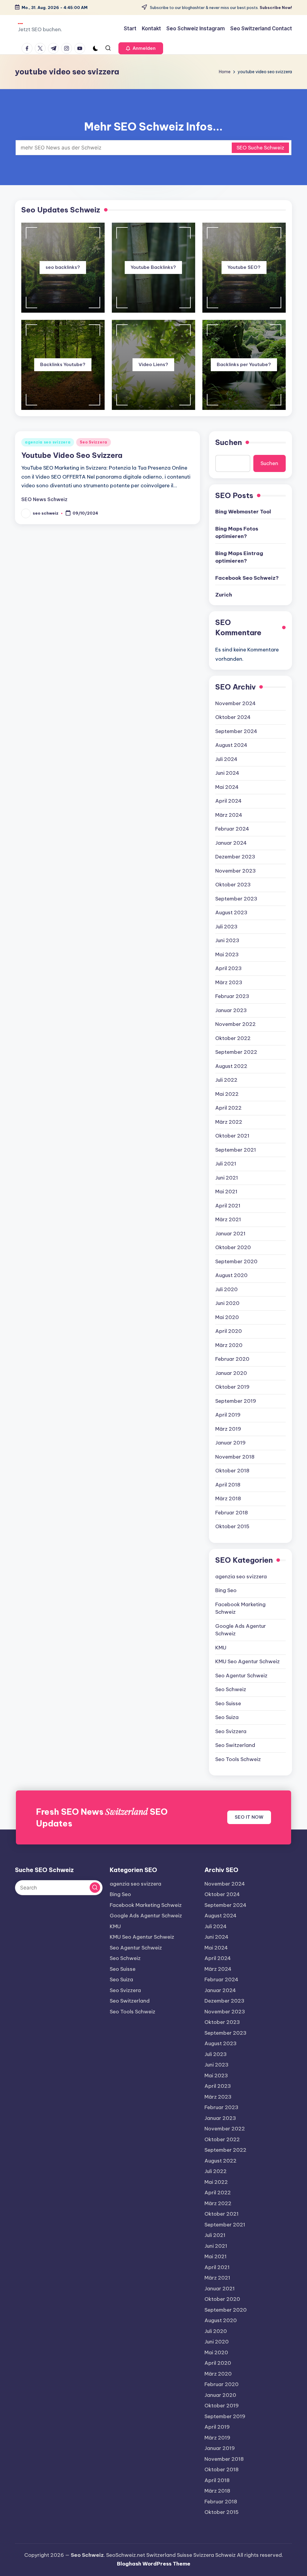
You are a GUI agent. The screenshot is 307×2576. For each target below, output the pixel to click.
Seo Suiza (227, 1717)
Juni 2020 (227, 1303)
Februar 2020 (232, 1359)
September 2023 (236, 899)
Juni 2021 (227, 1178)
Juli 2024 (226, 759)
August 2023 (231, 912)
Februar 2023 (232, 996)
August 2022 (231, 1066)
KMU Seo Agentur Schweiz (247, 1661)
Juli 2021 (226, 1164)
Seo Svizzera (94, 442)
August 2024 (231, 745)
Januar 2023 (231, 1010)
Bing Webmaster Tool (243, 512)
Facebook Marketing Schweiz (240, 1608)
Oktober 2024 (233, 717)
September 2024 (236, 731)
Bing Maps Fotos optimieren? (237, 533)
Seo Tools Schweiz (238, 1759)
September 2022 (236, 1052)
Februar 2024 (232, 829)
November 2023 (235, 871)
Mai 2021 (226, 1192)
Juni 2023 (227, 940)
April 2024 (228, 801)
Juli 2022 (226, 1080)
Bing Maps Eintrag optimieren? (239, 557)
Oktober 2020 (233, 1247)
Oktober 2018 (232, 1471)
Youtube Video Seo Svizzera (72, 455)
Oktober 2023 (233, 885)
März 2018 (228, 1498)
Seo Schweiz (231, 1689)
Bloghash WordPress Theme (154, 2564)
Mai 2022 (227, 1094)
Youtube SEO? (244, 267)
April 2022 (228, 1108)
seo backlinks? (63, 267)
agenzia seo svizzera (48, 442)
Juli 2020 (227, 1289)
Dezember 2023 (235, 857)
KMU (221, 1648)
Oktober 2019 (232, 1387)
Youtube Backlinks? (153, 267)
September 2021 (236, 1150)
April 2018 (228, 1485)
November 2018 (235, 1457)
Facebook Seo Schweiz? (247, 578)
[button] (141, 48)
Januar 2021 (230, 1234)
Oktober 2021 (232, 1136)
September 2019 (236, 1401)
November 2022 (235, 1024)
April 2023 (228, 968)
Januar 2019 (230, 1443)
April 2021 (228, 1206)
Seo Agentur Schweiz (241, 1676)
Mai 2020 (227, 1317)
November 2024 (235, 703)
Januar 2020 (231, 1373)
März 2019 (228, 1429)
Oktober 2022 (233, 1038)
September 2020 (236, 1261)
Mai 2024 (227, 787)
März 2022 (229, 1122)
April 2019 (228, 1415)
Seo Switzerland (235, 1745)
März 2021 (228, 1219)
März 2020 (229, 1345)
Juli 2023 (226, 927)
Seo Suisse (228, 1703)
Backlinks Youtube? (63, 364)
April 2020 (229, 1331)
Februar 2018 (232, 1513)
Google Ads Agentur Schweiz (241, 1630)
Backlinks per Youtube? (244, 364)
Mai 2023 (227, 954)
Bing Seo (226, 1590)
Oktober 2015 (232, 1526)
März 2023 (229, 982)
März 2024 (229, 815)
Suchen (229, 442)
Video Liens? (153, 364)
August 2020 (231, 1275)
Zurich (224, 595)
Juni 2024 (227, 773)
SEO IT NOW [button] (249, 1817)
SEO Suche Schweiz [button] (260, 148)
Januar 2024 (231, 843)
